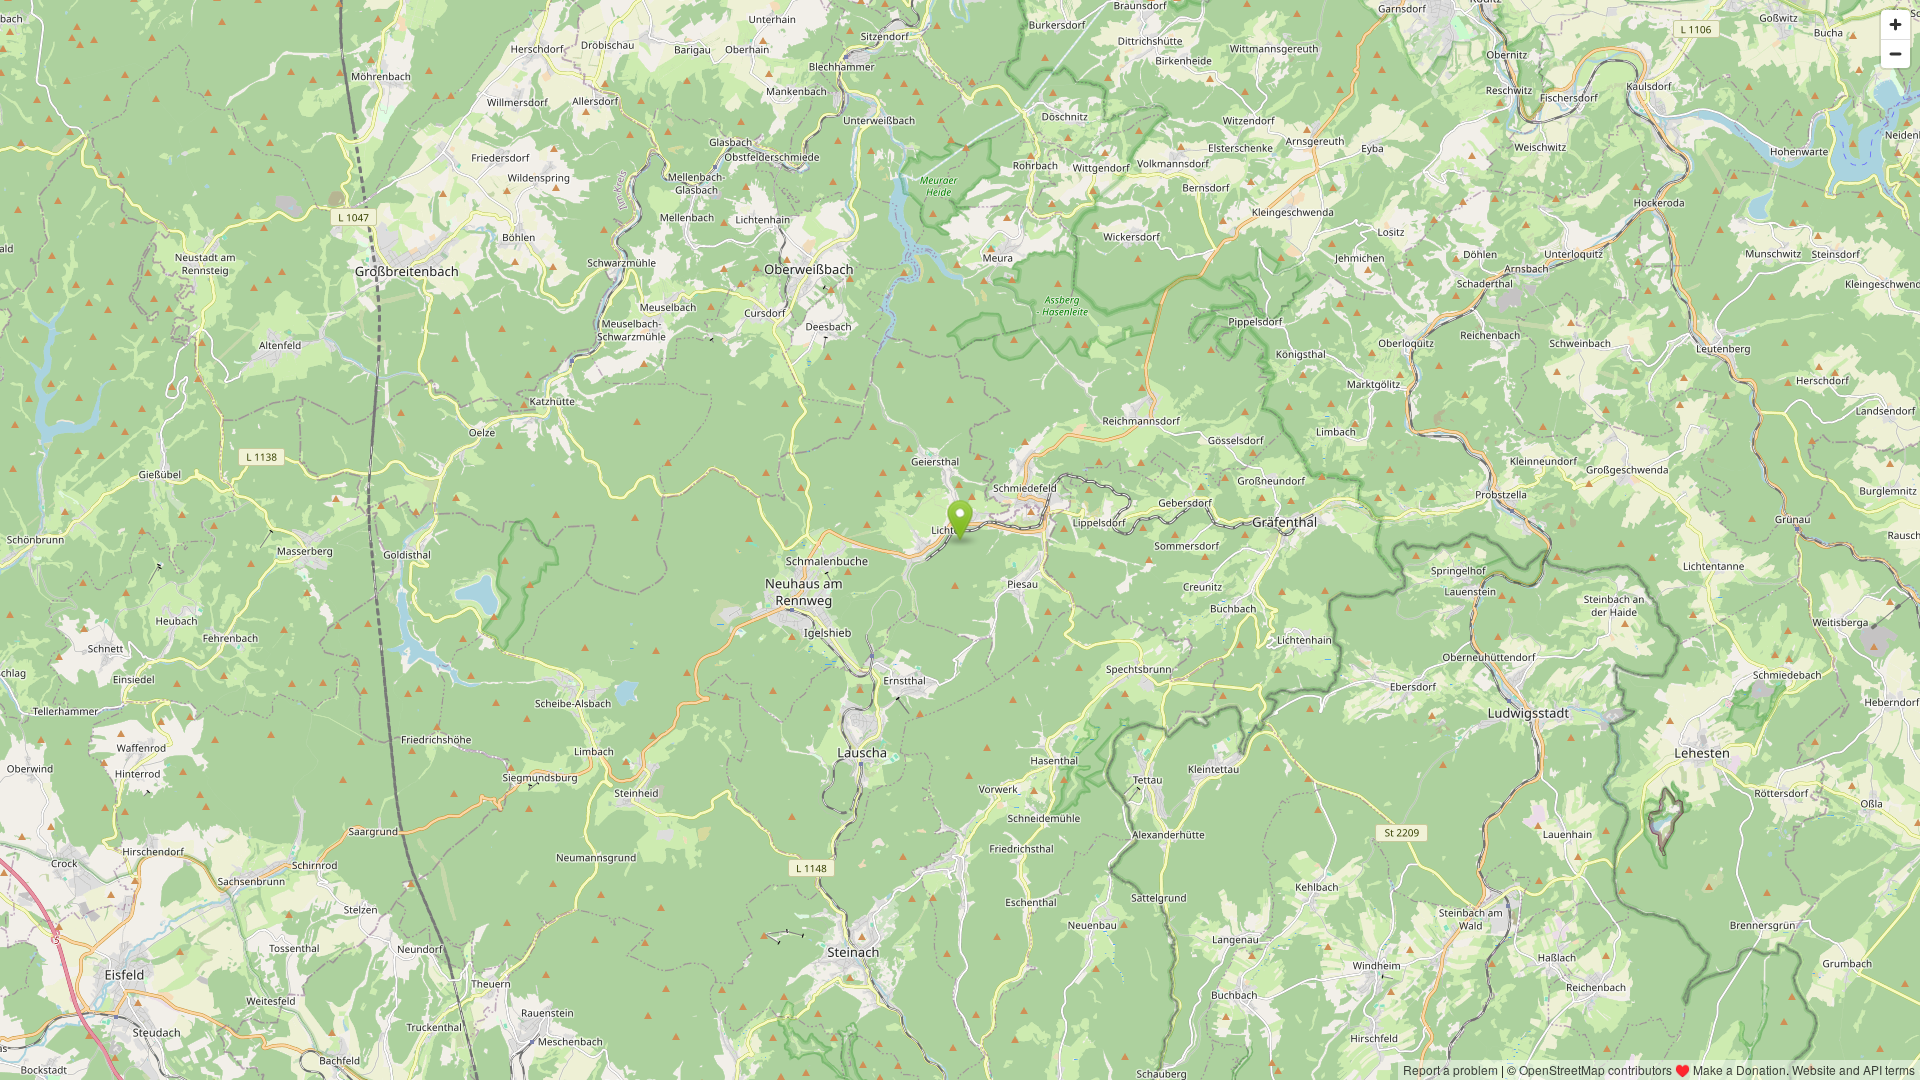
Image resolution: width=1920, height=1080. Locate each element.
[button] (960, 520)
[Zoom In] (1895, 24)
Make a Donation (1739, 1069)
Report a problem (1450, 1069)
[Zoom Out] (1895, 53)
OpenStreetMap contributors (1595, 1069)
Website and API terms (1853, 1069)
